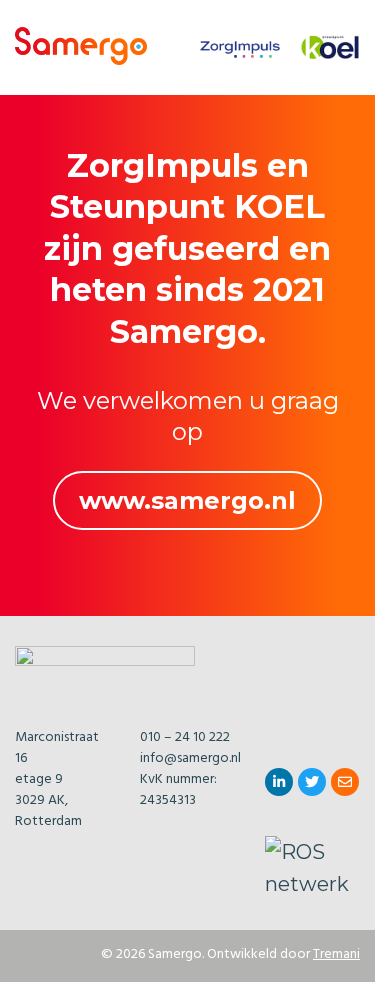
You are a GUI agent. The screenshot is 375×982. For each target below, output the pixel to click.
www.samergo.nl (187, 500)
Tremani (336, 955)
